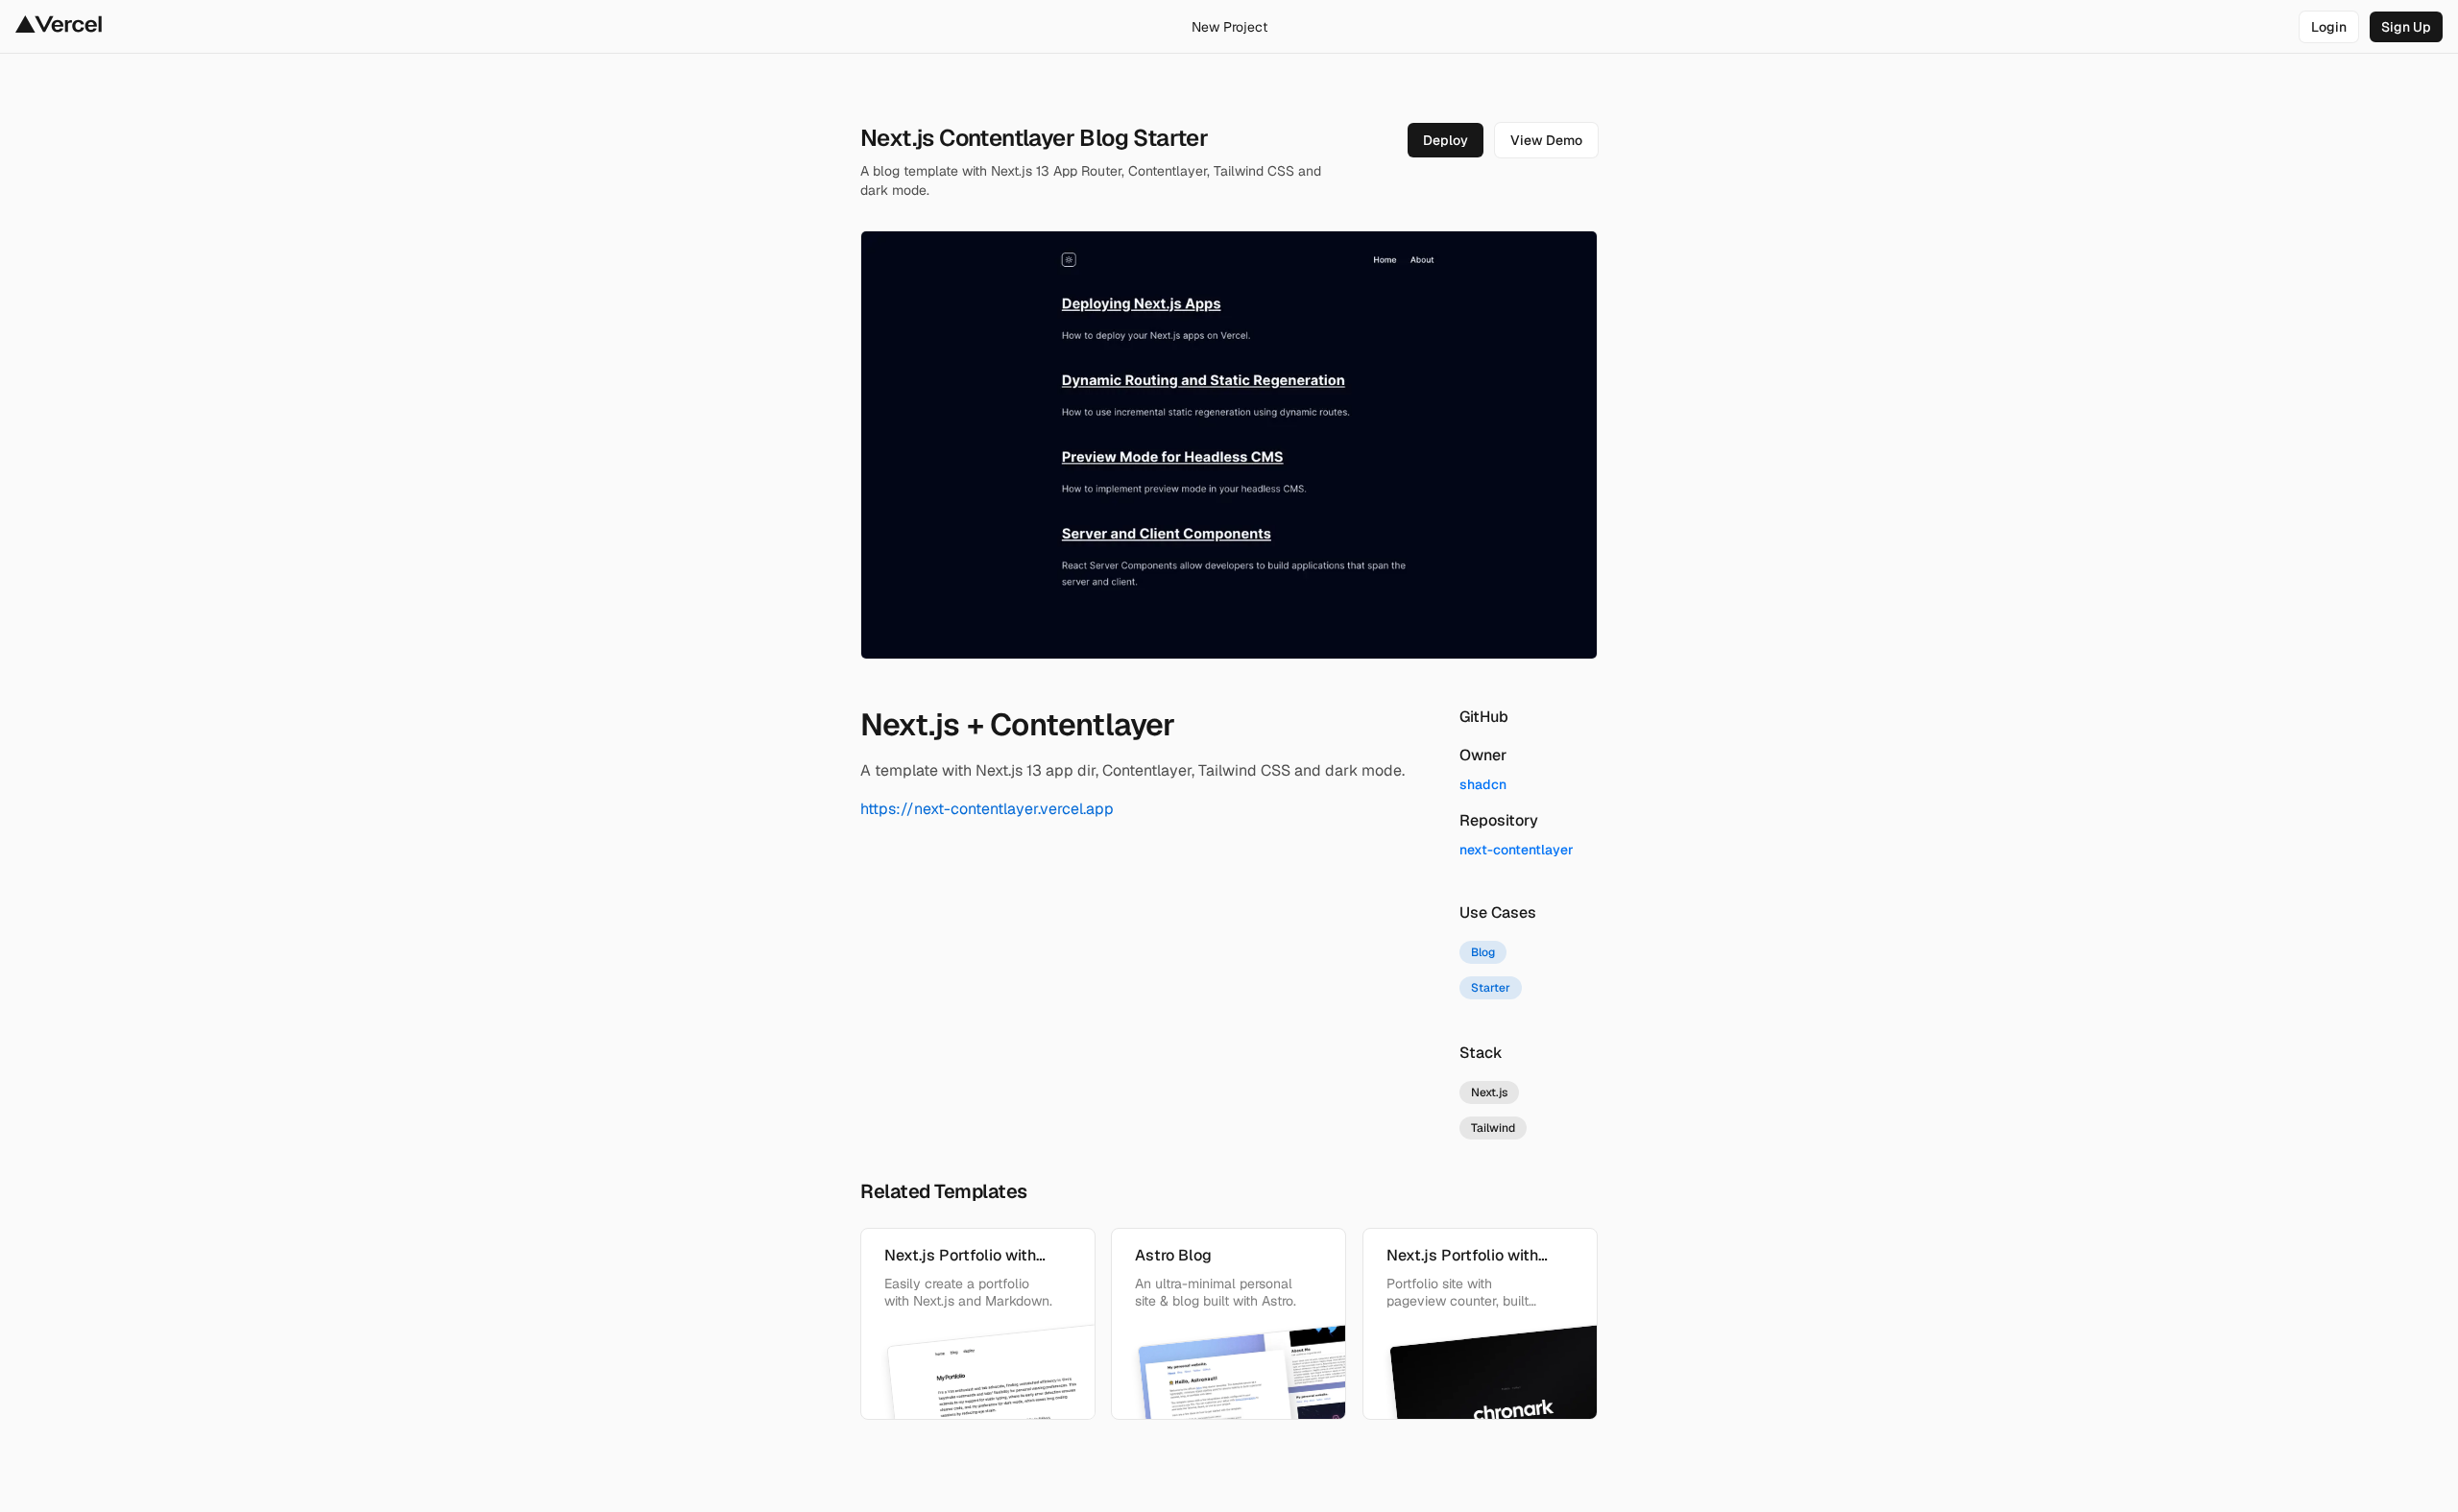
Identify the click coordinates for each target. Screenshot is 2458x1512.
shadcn (1483, 784)
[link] (2329, 27)
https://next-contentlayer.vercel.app (987, 809)
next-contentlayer (1517, 850)
